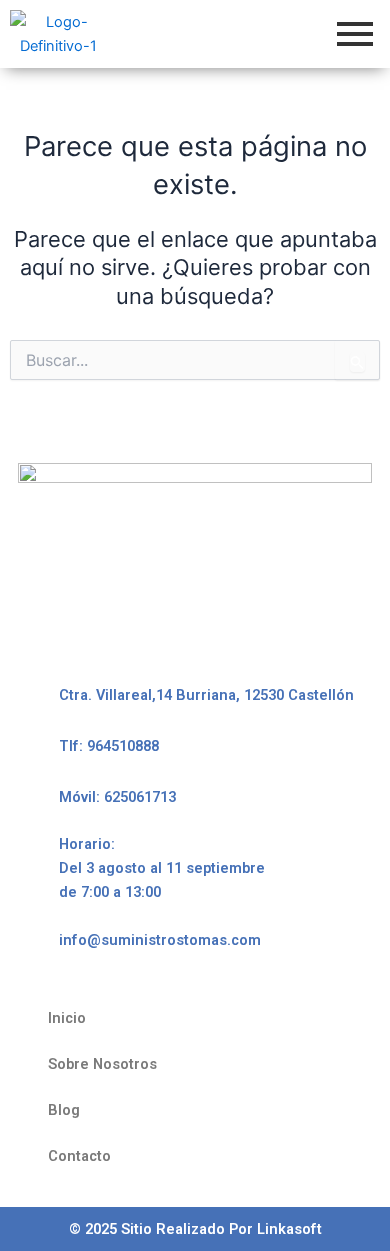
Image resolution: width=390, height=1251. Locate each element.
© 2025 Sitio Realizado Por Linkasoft (195, 1229)
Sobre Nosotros (102, 1064)
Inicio (67, 1018)
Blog (64, 1110)
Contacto (79, 1156)
